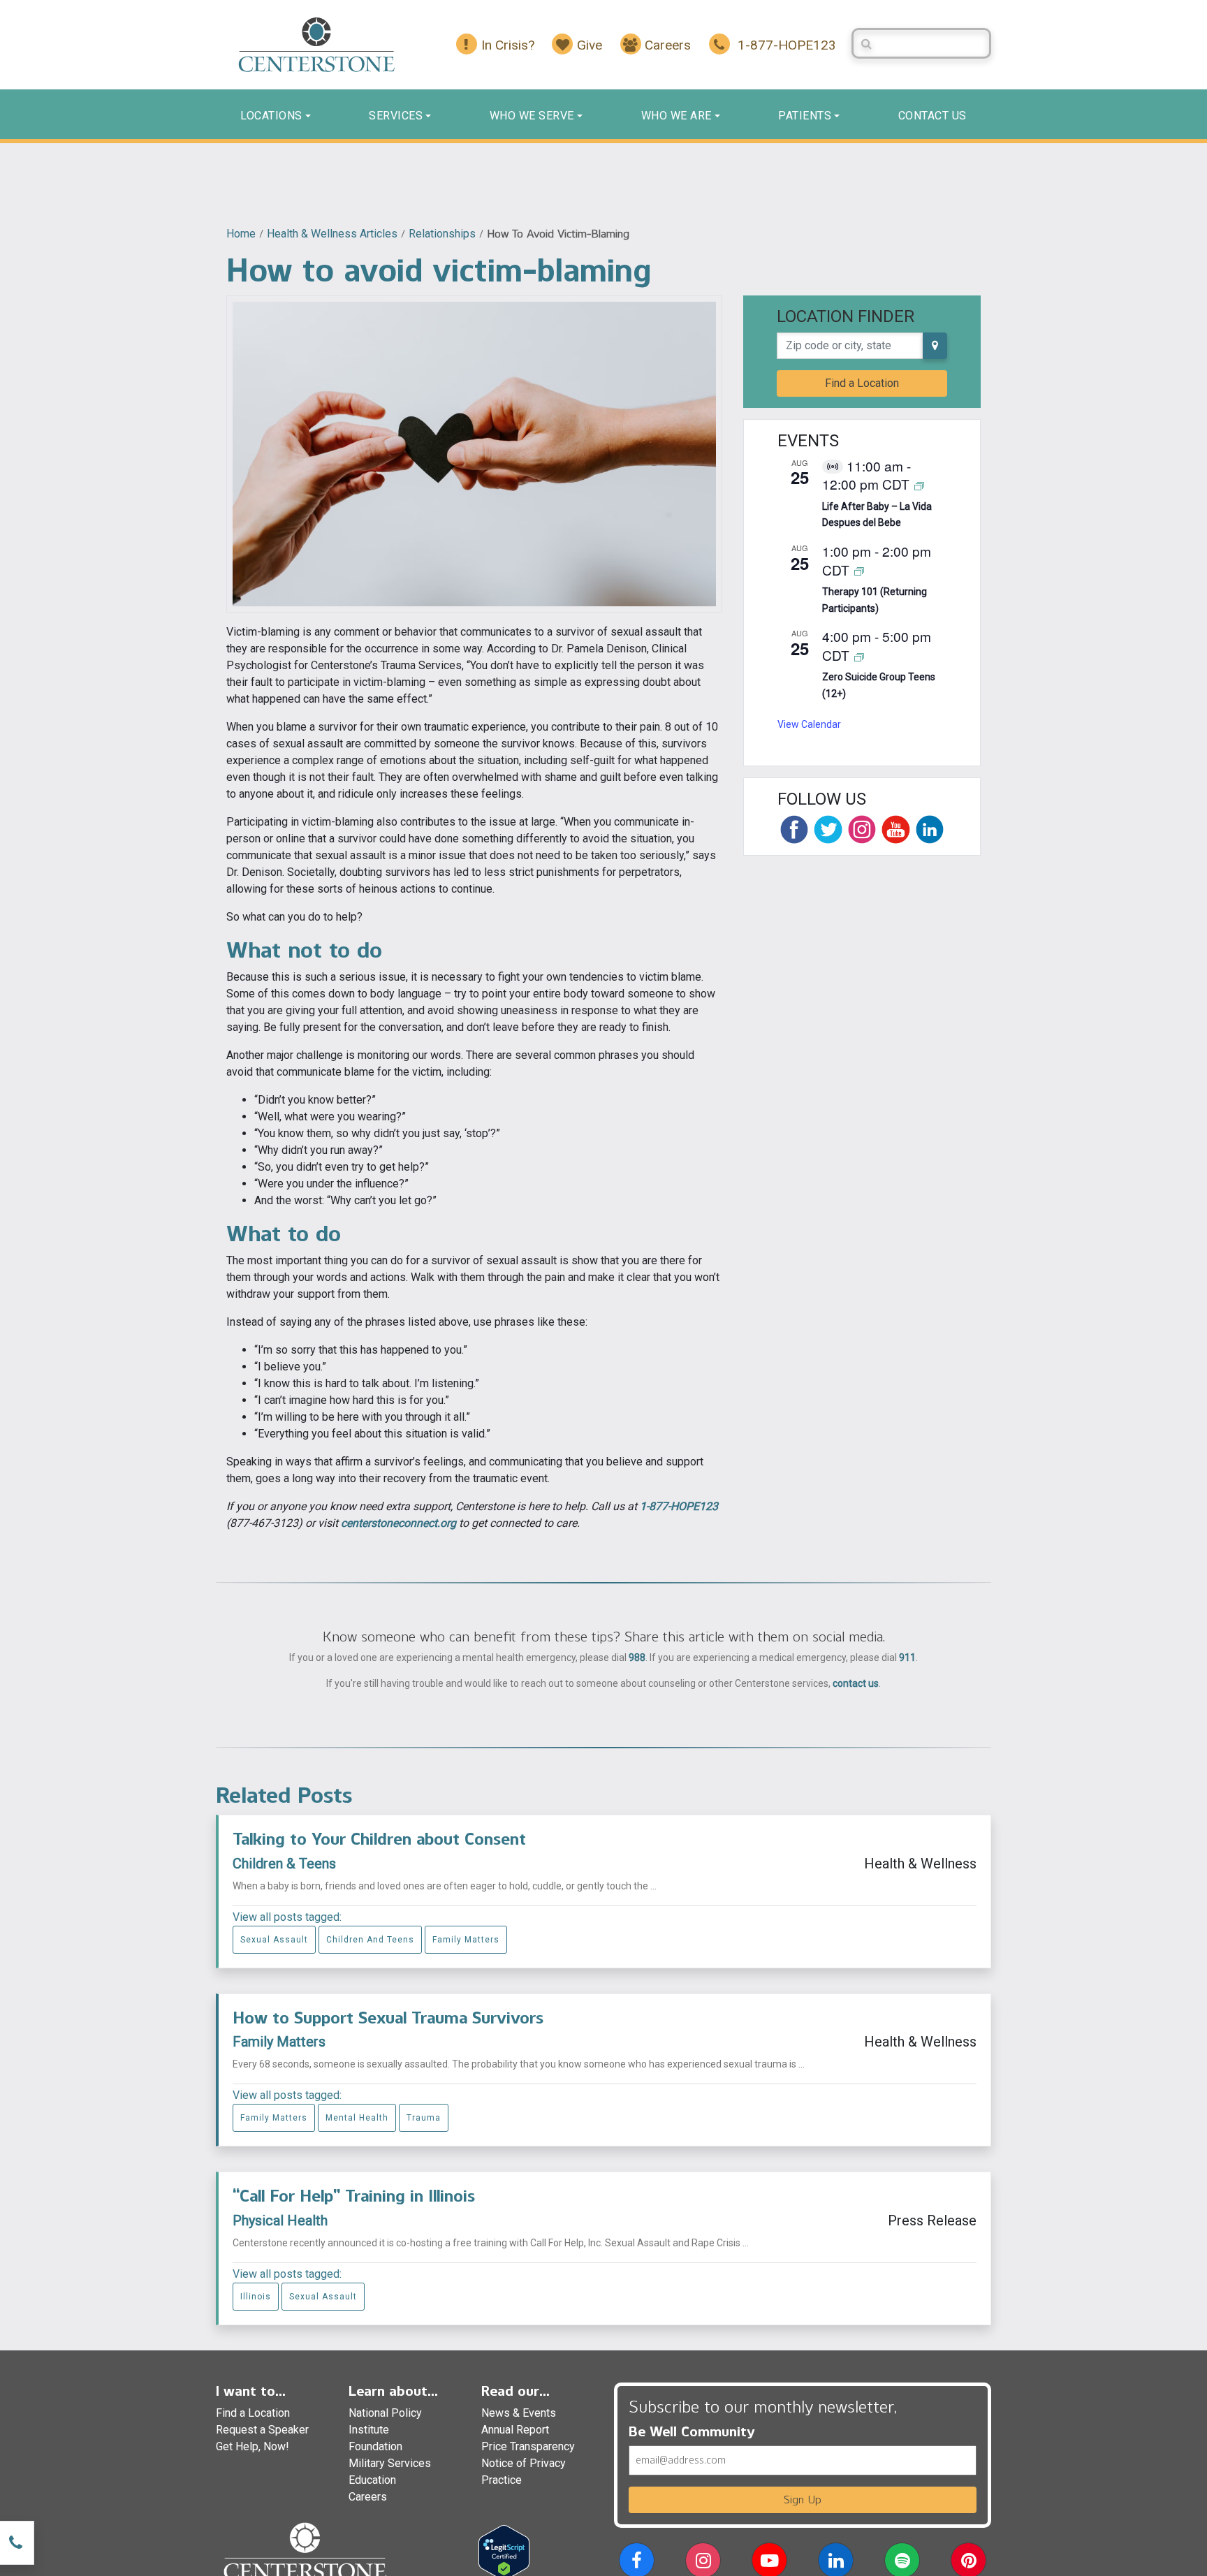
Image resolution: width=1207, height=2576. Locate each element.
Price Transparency (528, 2446)
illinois (256, 2297)
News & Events (519, 2413)
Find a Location (862, 383)
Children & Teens (284, 1864)
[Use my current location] (935, 346)
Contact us (932, 116)
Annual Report (515, 2430)
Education (372, 2480)
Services (396, 116)
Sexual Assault (274, 1940)
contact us (856, 1683)
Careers (368, 2497)
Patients (805, 116)
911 (907, 1657)
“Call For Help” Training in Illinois (354, 2196)
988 (637, 1657)
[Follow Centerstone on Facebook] (794, 829)
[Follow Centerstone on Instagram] (862, 829)
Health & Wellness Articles (332, 234)
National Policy (385, 2413)
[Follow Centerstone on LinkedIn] (930, 829)
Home (241, 234)
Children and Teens (370, 1940)
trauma (424, 2118)
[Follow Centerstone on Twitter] (828, 829)
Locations (271, 116)
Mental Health (357, 2118)
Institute (369, 2430)
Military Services (390, 2463)
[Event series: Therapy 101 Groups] (859, 571)
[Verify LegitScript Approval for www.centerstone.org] (504, 2551)
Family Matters (466, 1940)
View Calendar (809, 724)
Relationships (442, 234)
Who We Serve (532, 116)
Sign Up (803, 2500)
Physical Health (280, 2220)
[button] (637, 2563)
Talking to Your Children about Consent (379, 1839)
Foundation (375, 2446)
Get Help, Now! (253, 2446)
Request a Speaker (262, 2430)
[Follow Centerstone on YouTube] (895, 829)
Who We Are (676, 116)
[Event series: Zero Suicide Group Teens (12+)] (859, 656)
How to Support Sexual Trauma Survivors (388, 2018)
